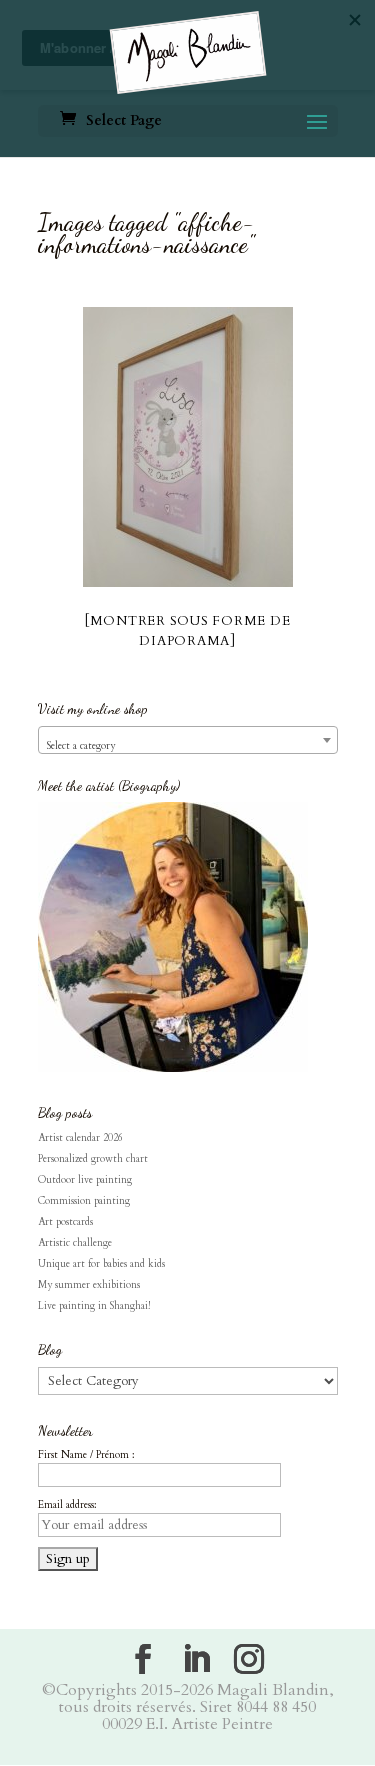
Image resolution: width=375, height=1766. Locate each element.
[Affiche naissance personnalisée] (188, 447)
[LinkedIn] (196, 1659)
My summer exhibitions (89, 1285)
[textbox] (188, 746)
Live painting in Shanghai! (94, 1306)
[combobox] (188, 740)
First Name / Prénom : (86, 1455)
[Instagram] (249, 1659)
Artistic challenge (75, 1243)
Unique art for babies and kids (101, 1264)
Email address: (67, 1505)
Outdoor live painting (85, 1180)
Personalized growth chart (93, 1159)
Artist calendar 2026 (80, 1138)
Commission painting (84, 1201)
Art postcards (65, 1222)
